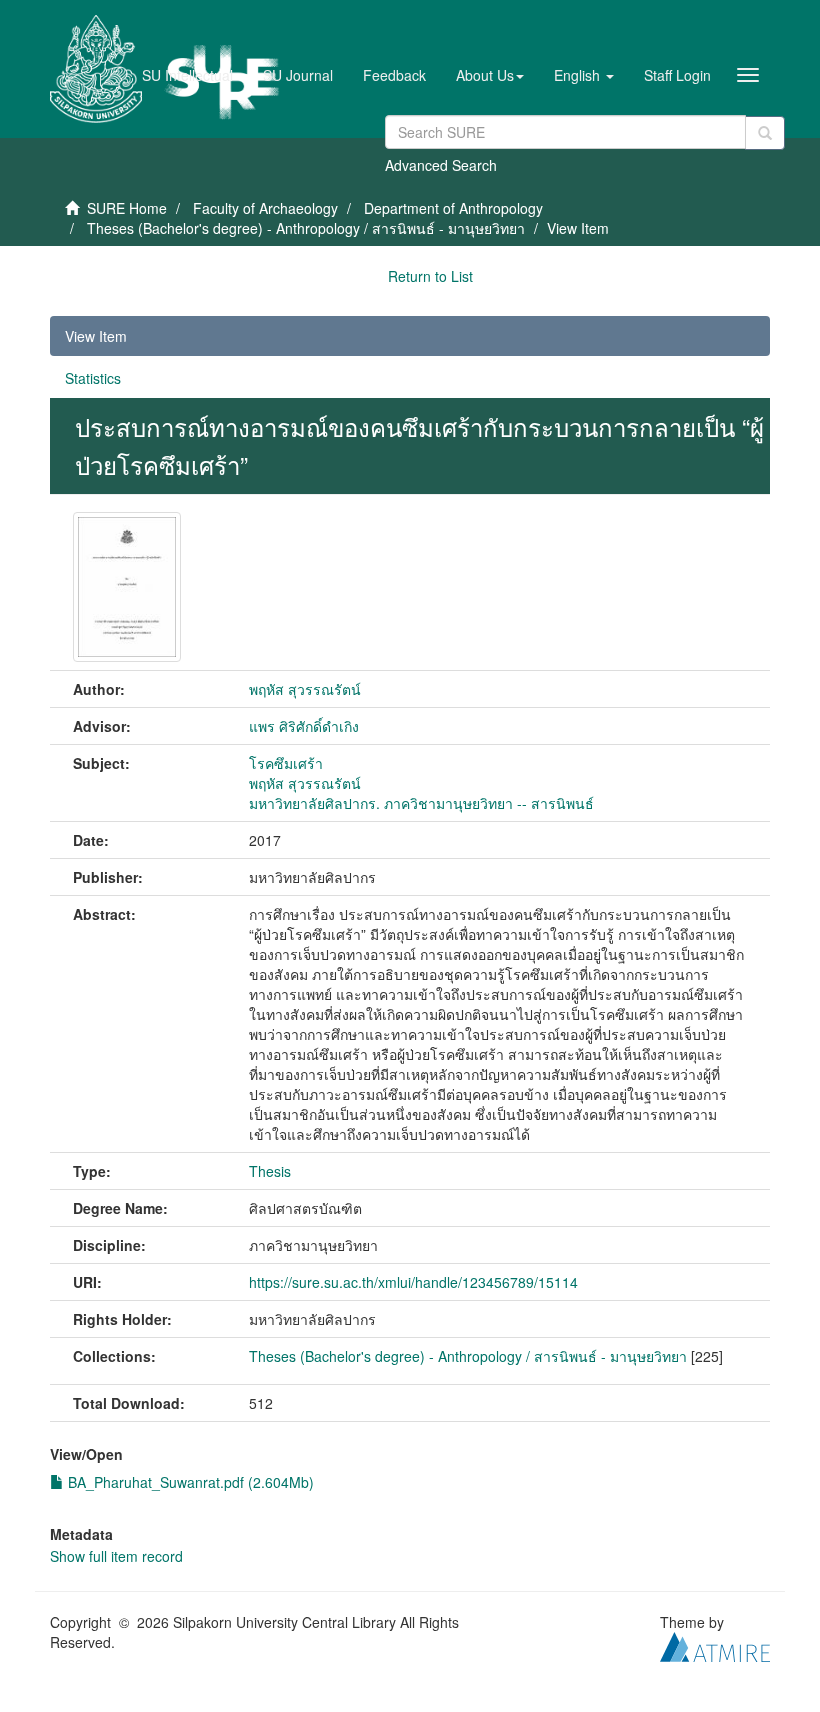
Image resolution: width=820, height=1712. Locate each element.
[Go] (765, 133)
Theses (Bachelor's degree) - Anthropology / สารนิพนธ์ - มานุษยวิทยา (306, 228)
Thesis (270, 1171)
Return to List (430, 276)
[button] (490, 75)
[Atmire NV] (715, 1644)
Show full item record (116, 1556)
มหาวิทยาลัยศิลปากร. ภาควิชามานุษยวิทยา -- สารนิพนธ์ (421, 803)
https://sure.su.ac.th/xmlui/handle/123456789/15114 (413, 1282)
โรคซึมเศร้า (286, 763)
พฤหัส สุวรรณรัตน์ (305, 689)
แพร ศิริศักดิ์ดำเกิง (304, 726)
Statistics (93, 378)
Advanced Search (441, 165)
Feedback (394, 75)
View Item (96, 336)
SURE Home (127, 208)
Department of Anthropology (453, 208)
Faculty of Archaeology (265, 208)
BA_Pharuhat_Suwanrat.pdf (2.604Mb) (189, 1482)
